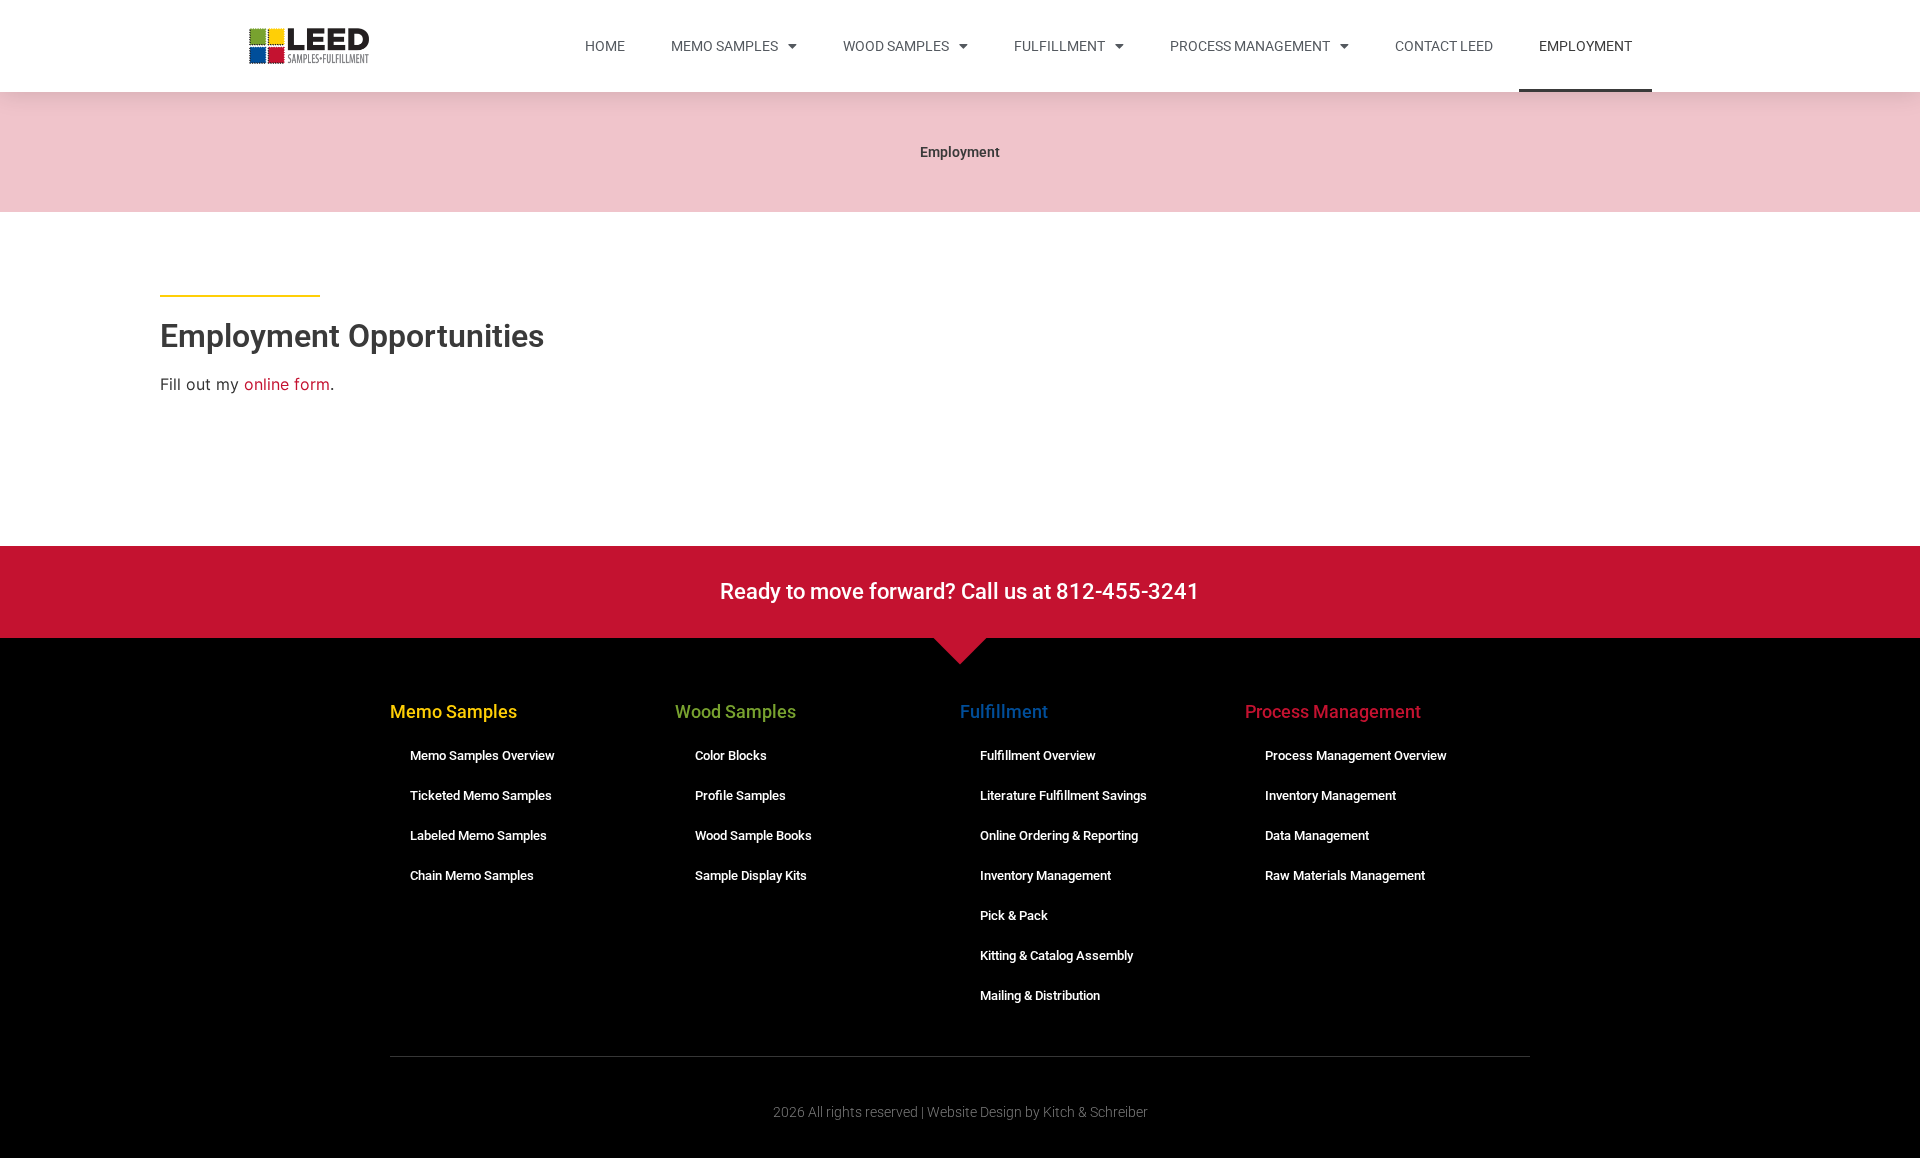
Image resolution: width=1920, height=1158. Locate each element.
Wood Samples (896, 46)
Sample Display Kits (751, 875)
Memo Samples (724, 46)
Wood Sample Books (753, 835)
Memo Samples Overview (482, 755)
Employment (1585, 46)
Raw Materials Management (1345, 875)
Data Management (1317, 835)
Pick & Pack (1014, 915)
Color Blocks (731, 755)
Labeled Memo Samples (478, 835)
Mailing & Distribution (1040, 995)
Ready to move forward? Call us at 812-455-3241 (960, 591)
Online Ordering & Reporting (1059, 835)
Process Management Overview (1356, 755)
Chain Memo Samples (472, 875)
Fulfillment (1059, 46)
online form (287, 384)
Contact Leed (1444, 46)
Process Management (1250, 46)
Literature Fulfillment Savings (1063, 795)
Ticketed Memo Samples (481, 795)
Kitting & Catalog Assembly (1056, 955)
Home (605, 46)
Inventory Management (1045, 875)
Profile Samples (740, 795)
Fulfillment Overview (1038, 755)
